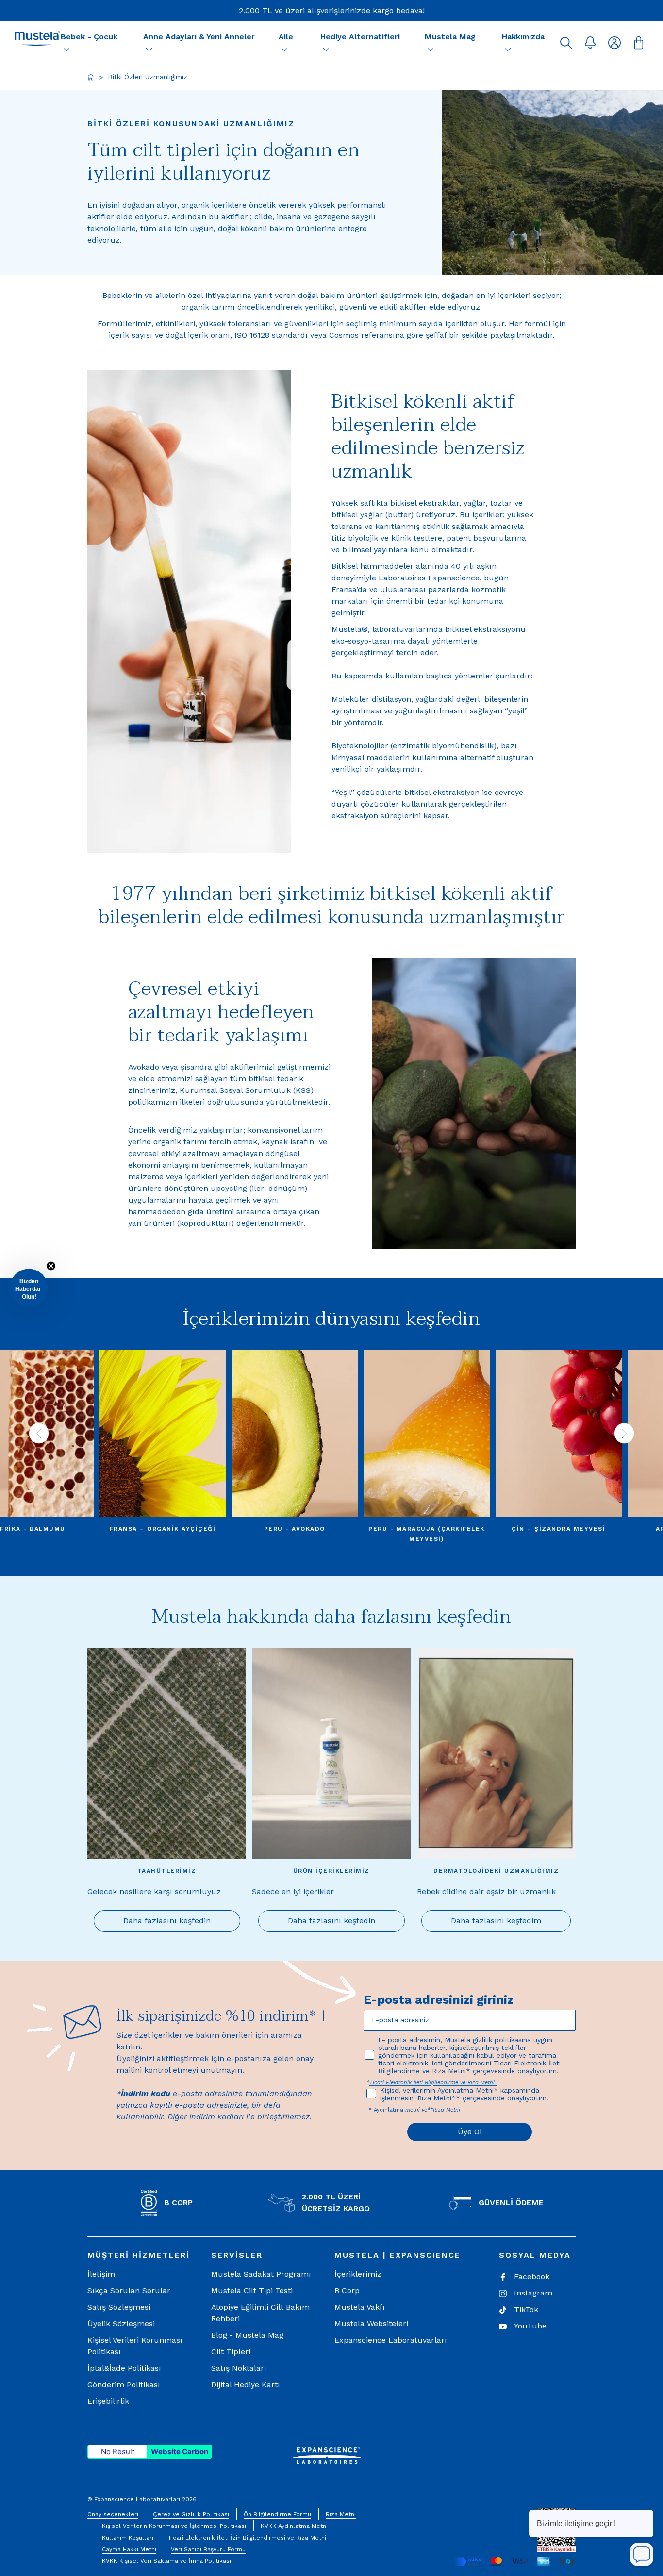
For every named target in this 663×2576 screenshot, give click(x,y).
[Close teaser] (51, 1266)
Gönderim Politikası (124, 2385)
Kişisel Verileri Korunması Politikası (135, 2346)
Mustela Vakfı (360, 2307)
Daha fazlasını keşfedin (167, 1921)
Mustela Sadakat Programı (261, 2274)
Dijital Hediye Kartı (246, 2385)
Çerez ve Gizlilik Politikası (191, 2514)
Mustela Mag (450, 37)
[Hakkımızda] (508, 49)
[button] (566, 43)
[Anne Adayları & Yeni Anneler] (149, 49)
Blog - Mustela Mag (247, 2335)
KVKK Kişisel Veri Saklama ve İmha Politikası (166, 2561)
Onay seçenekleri (113, 2514)
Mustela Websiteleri (371, 2323)
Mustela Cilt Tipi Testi (252, 2290)
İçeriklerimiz (358, 2274)
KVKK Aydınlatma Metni (294, 2526)
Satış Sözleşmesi (119, 2307)
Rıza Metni (341, 2514)
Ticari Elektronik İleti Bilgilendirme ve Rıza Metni (433, 2083)
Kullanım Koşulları (128, 2538)
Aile (286, 37)
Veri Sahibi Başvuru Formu (208, 2549)
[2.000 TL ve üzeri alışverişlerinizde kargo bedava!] (332, 11)
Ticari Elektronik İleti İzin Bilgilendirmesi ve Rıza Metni (247, 2538)
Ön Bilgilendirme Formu (277, 2514)
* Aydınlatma (387, 2110)
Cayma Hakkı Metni (129, 2549)
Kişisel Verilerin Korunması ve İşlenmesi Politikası (174, 2526)
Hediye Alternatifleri (360, 37)
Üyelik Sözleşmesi (121, 2323)
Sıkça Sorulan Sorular (129, 2290)
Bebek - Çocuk (89, 37)
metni (413, 2110)
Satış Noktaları (239, 2368)
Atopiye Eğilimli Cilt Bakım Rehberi (260, 2313)
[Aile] (284, 49)
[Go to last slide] (39, 1433)
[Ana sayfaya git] (91, 77)
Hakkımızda (523, 37)
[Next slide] (624, 1433)
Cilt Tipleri (231, 2352)
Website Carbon (180, 2452)
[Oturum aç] (614, 43)
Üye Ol (470, 2132)
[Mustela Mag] (431, 49)
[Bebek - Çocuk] (66, 49)
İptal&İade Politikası (124, 2368)
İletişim (101, 2274)
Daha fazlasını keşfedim (496, 1921)
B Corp (347, 2290)
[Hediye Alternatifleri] (326, 49)
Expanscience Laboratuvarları (391, 2340)
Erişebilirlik (108, 2401)
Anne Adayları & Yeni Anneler (199, 37)
